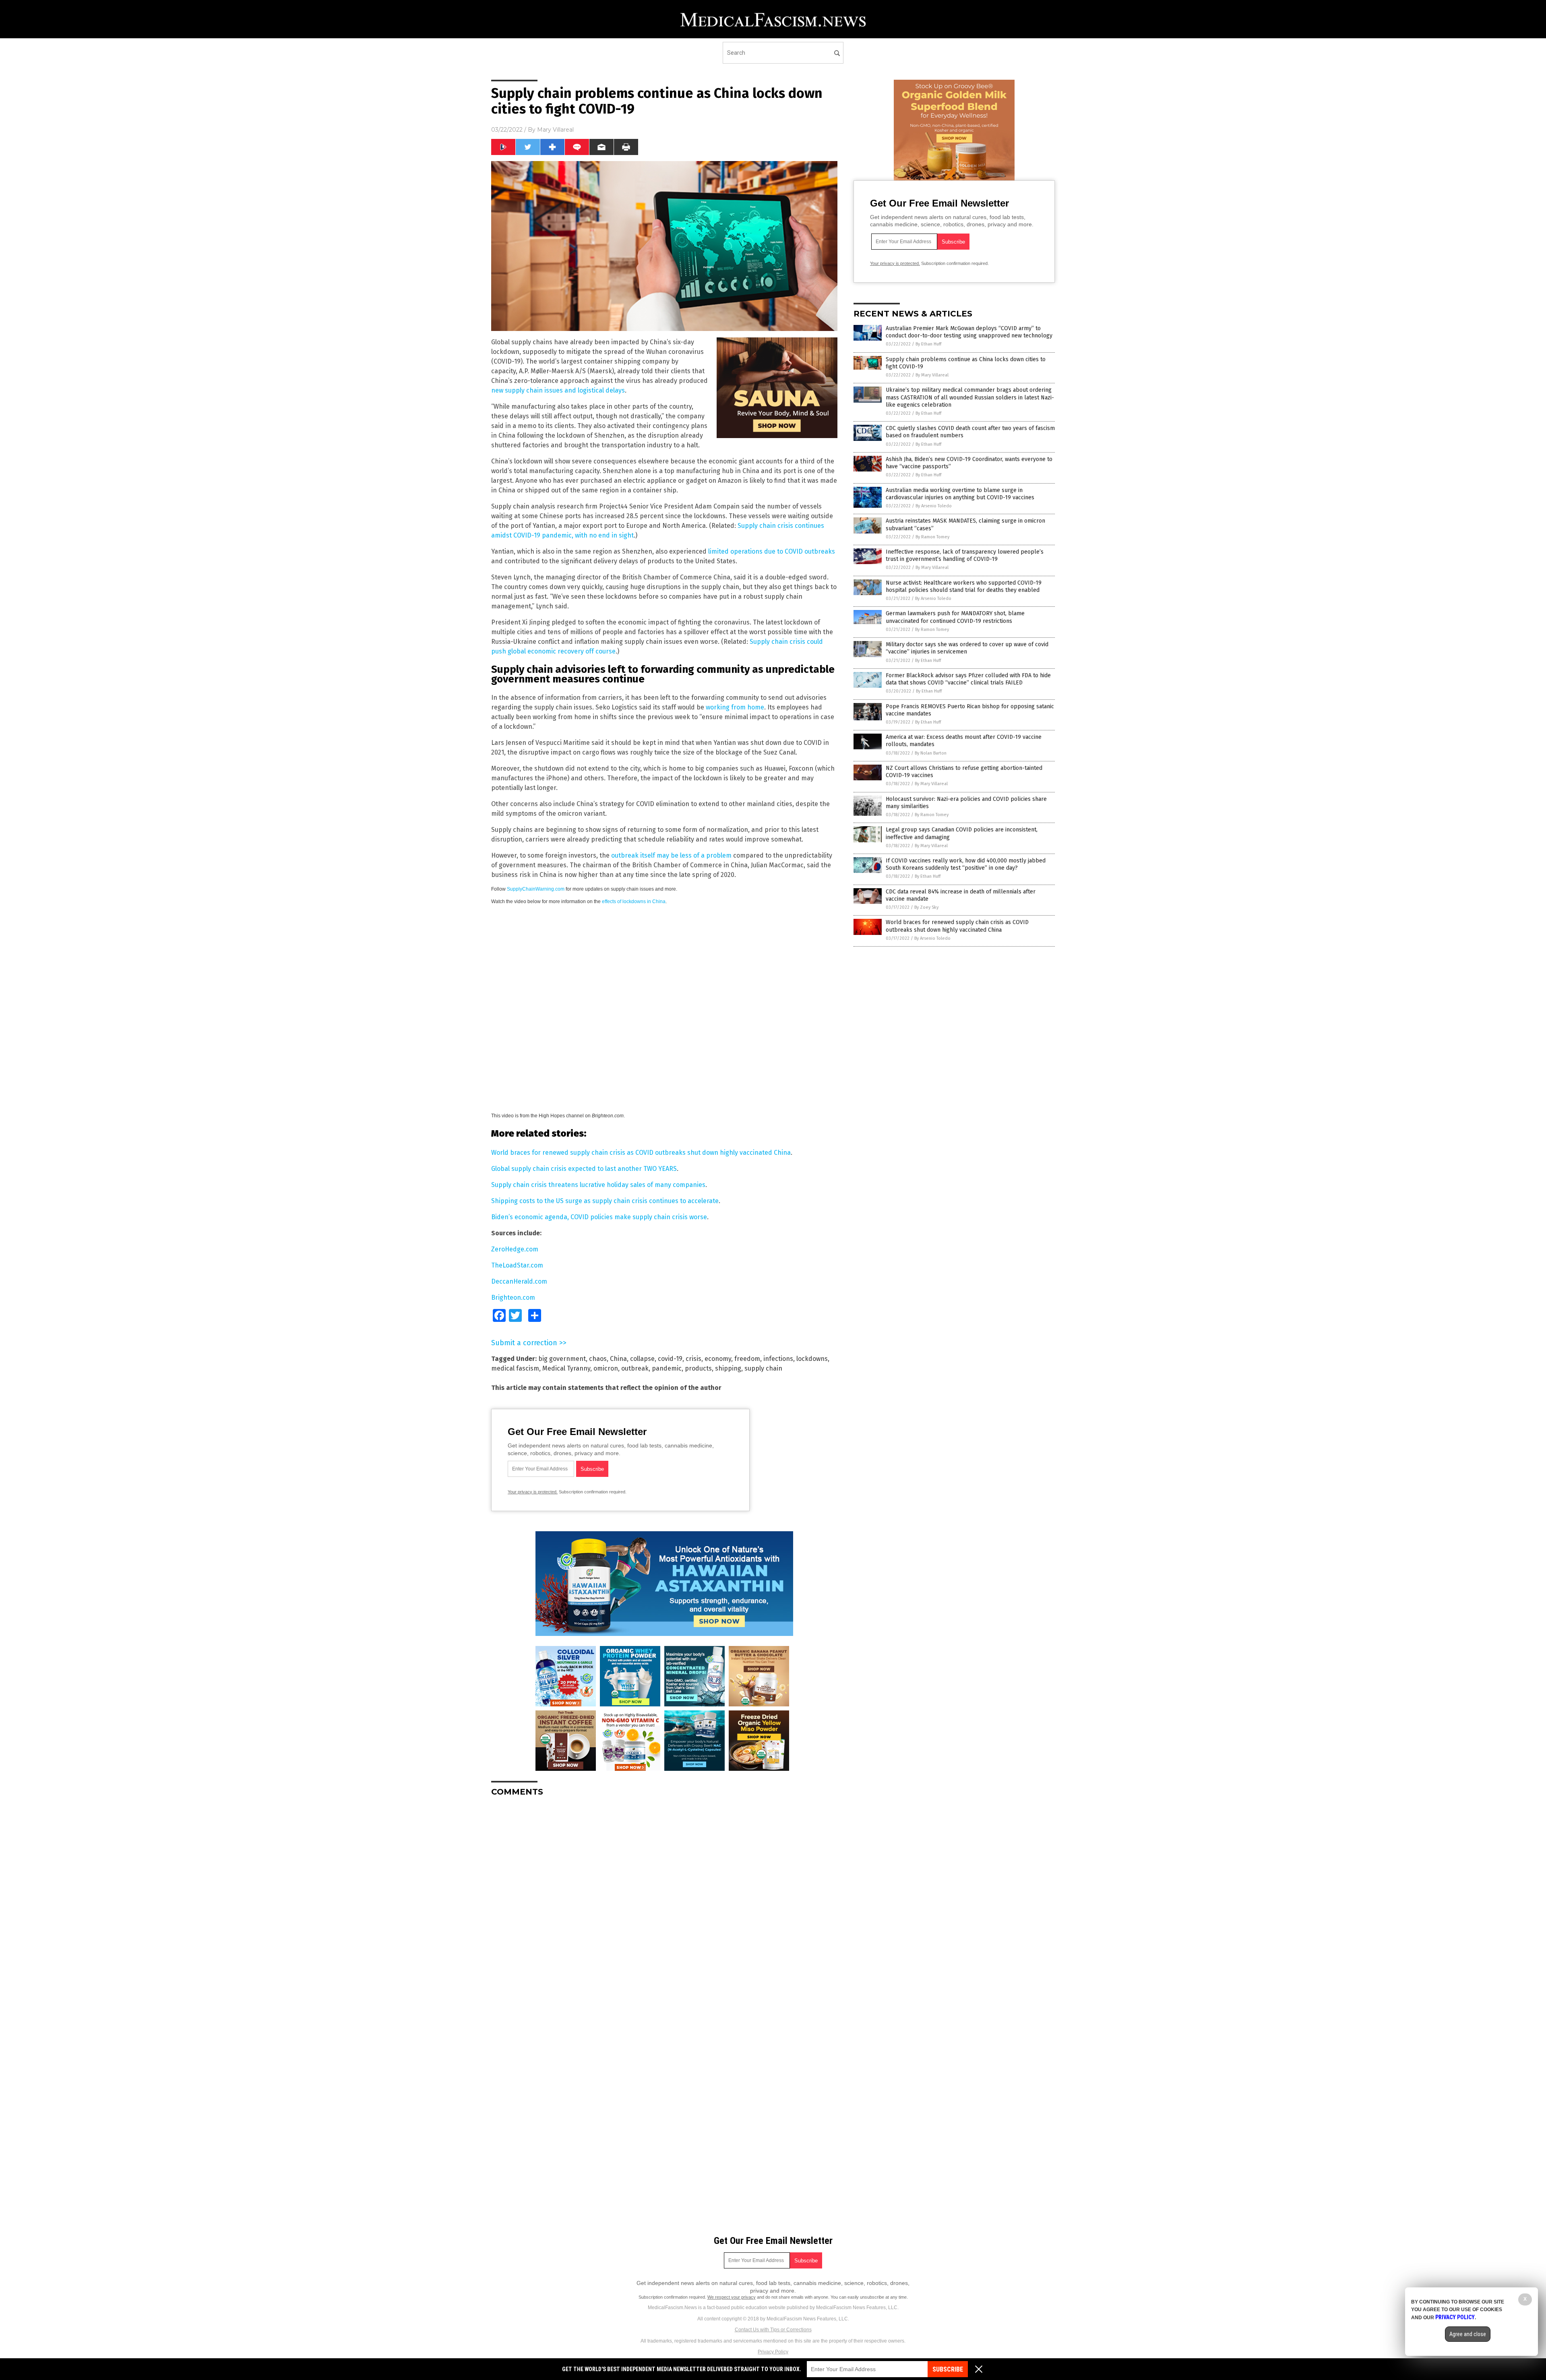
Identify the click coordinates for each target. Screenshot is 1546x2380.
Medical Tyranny (566, 1368)
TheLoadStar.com (517, 1265)
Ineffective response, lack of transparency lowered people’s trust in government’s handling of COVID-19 (965, 555)
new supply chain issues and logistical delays (558, 390)
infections (778, 1359)
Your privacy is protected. (533, 1492)
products (698, 1368)
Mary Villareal (555, 130)
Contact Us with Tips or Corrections (773, 2330)
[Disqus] (664, 1904)
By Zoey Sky (926, 907)
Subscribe (948, 2369)
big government (562, 1359)
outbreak (635, 1368)
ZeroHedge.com (515, 1249)
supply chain (763, 1368)
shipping (728, 1368)
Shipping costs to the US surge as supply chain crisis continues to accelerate (605, 1201)
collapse (642, 1359)
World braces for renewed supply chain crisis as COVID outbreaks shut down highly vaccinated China (641, 1153)
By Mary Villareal (932, 375)
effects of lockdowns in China (634, 902)
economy (718, 1359)
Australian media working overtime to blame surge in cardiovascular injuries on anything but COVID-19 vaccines (960, 494)
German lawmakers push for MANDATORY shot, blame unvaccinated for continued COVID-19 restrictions (955, 617)
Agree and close (1468, 2334)
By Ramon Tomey (932, 537)
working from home (735, 707)
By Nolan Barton (931, 753)
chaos (598, 1359)
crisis (693, 1359)
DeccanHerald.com (519, 1281)
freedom (747, 1359)
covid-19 (670, 1359)
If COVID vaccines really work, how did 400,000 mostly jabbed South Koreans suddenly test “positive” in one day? (966, 864)
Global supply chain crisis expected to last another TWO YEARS (584, 1169)
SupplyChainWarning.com (536, 889)
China (618, 1359)
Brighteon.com (513, 1298)
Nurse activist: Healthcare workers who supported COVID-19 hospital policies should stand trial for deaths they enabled (964, 586)
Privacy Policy (773, 2352)
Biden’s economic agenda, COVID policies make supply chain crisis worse (599, 1217)
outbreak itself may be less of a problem (671, 855)
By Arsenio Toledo (934, 506)
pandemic (667, 1368)
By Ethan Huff (928, 344)
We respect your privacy (732, 2297)
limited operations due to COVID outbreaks (772, 551)
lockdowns (812, 1359)
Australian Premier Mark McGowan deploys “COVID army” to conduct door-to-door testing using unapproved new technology (969, 332)
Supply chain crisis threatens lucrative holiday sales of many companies (598, 1185)
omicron (606, 1368)
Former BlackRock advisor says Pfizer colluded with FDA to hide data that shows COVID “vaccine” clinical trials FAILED (968, 679)
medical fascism (515, 1368)
